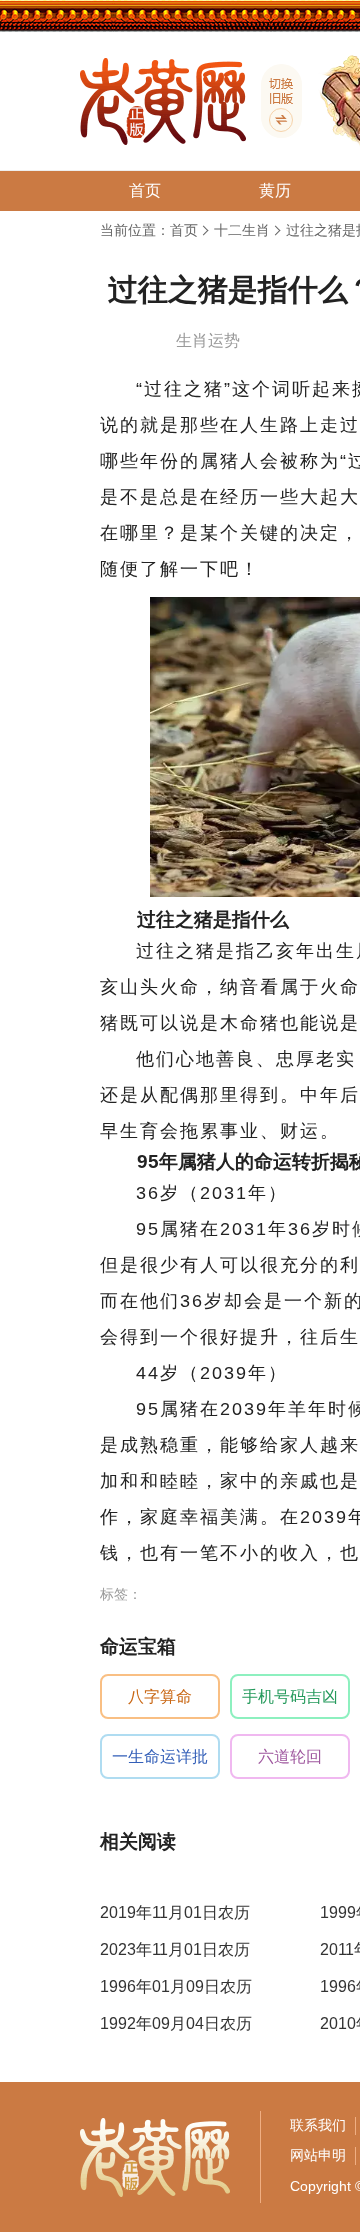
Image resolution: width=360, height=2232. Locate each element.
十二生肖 (242, 230)
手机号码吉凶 (290, 1696)
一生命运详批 (160, 1756)
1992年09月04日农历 (176, 2023)
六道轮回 (290, 1756)
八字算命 (160, 1696)
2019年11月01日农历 (175, 1912)
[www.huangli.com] (274, 101)
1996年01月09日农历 (176, 1986)
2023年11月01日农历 (175, 1949)
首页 (184, 230)
